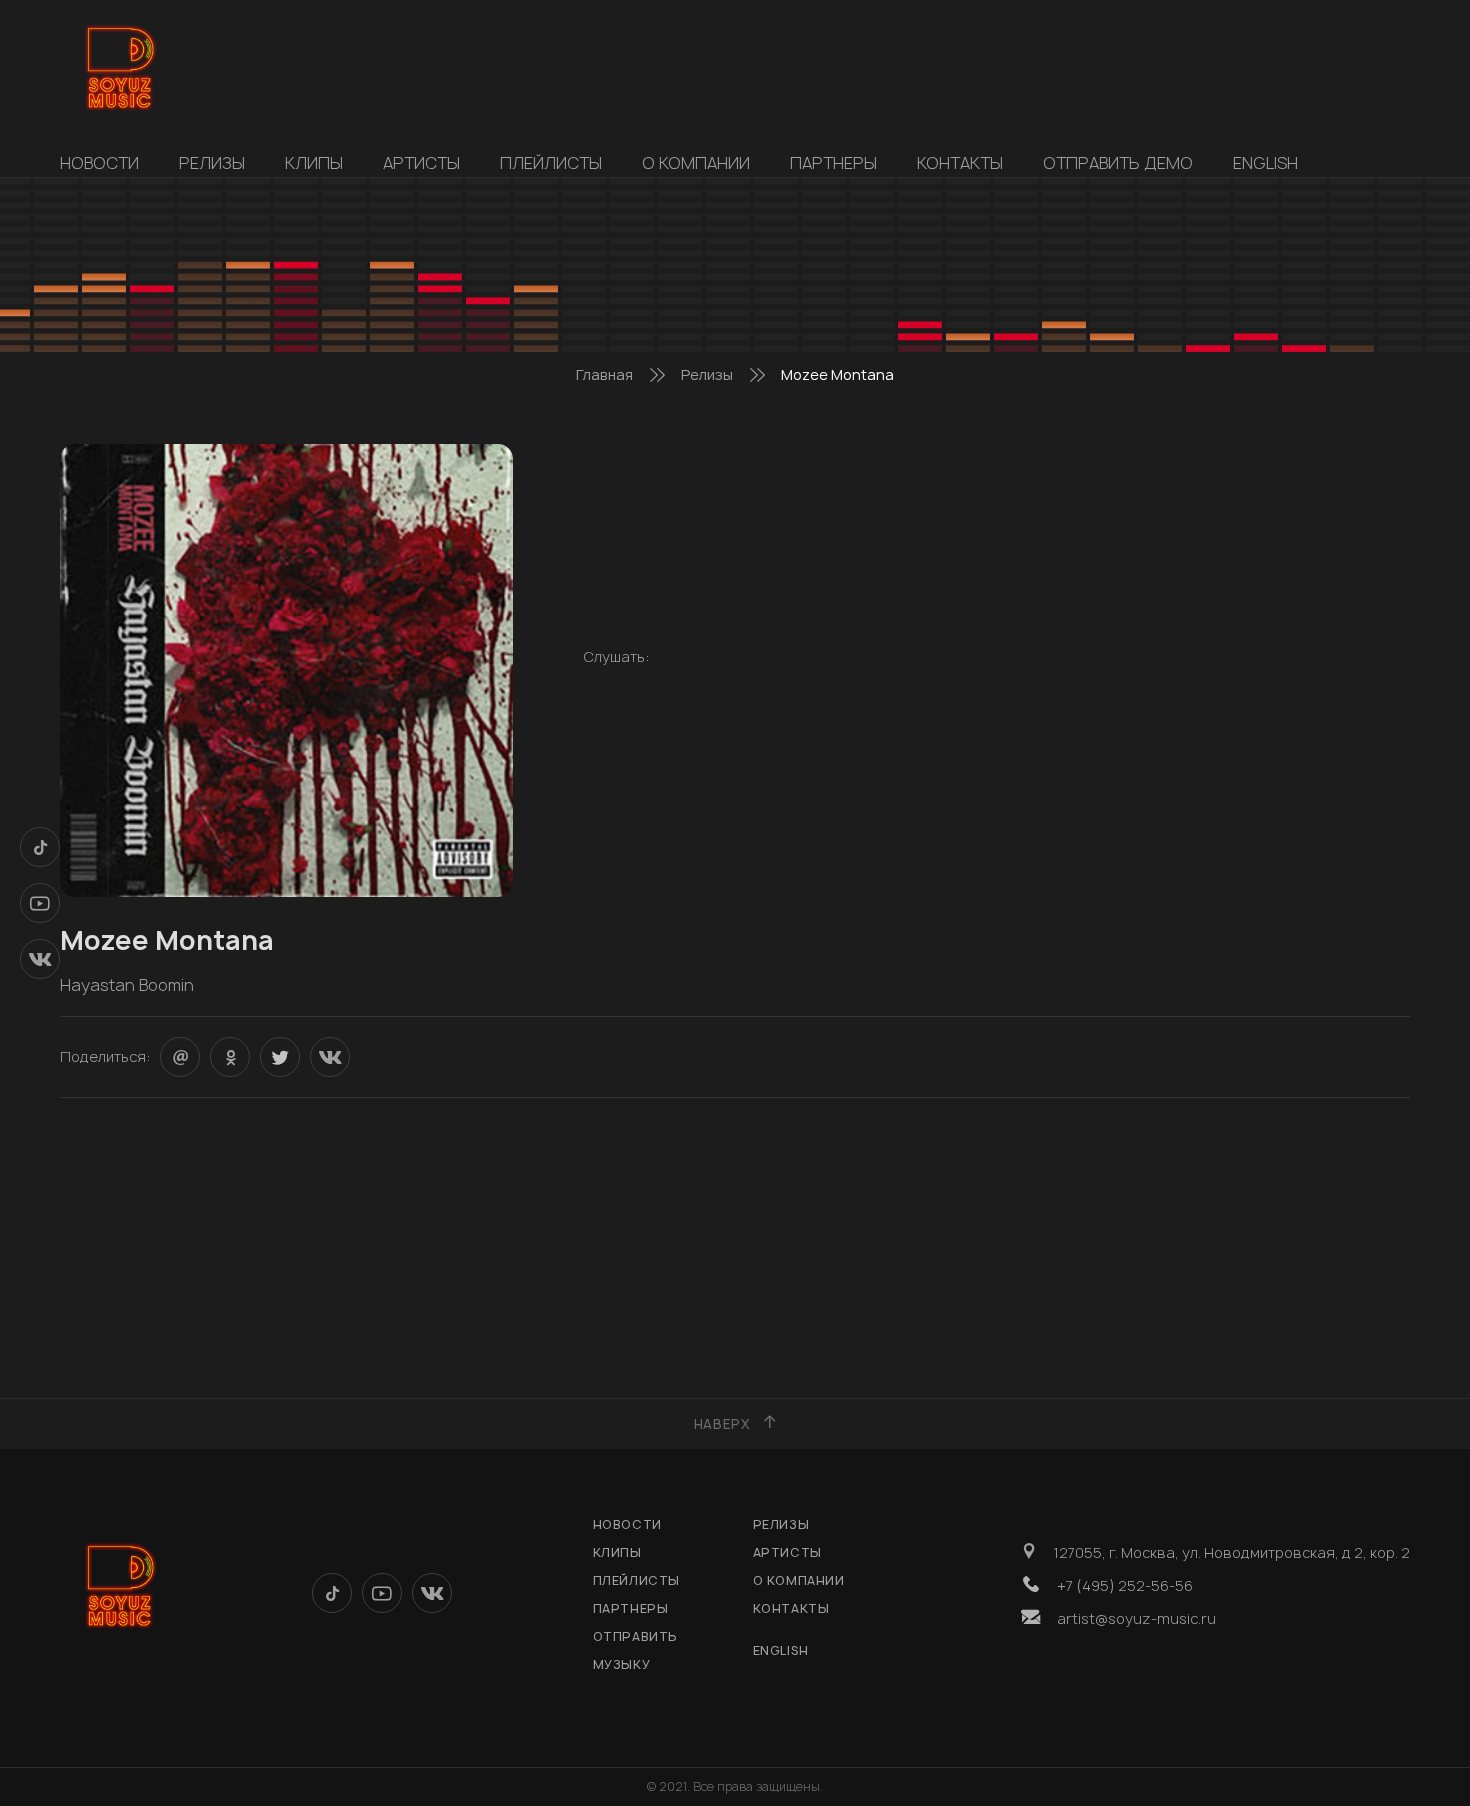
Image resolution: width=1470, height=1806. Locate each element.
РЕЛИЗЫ (212, 163)
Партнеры (833, 163)
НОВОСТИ (99, 163)
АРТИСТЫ (421, 163)
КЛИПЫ (314, 163)
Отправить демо (1118, 163)
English (1265, 163)
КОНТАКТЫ (960, 163)
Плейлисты (551, 163)
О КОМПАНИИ (696, 163)
